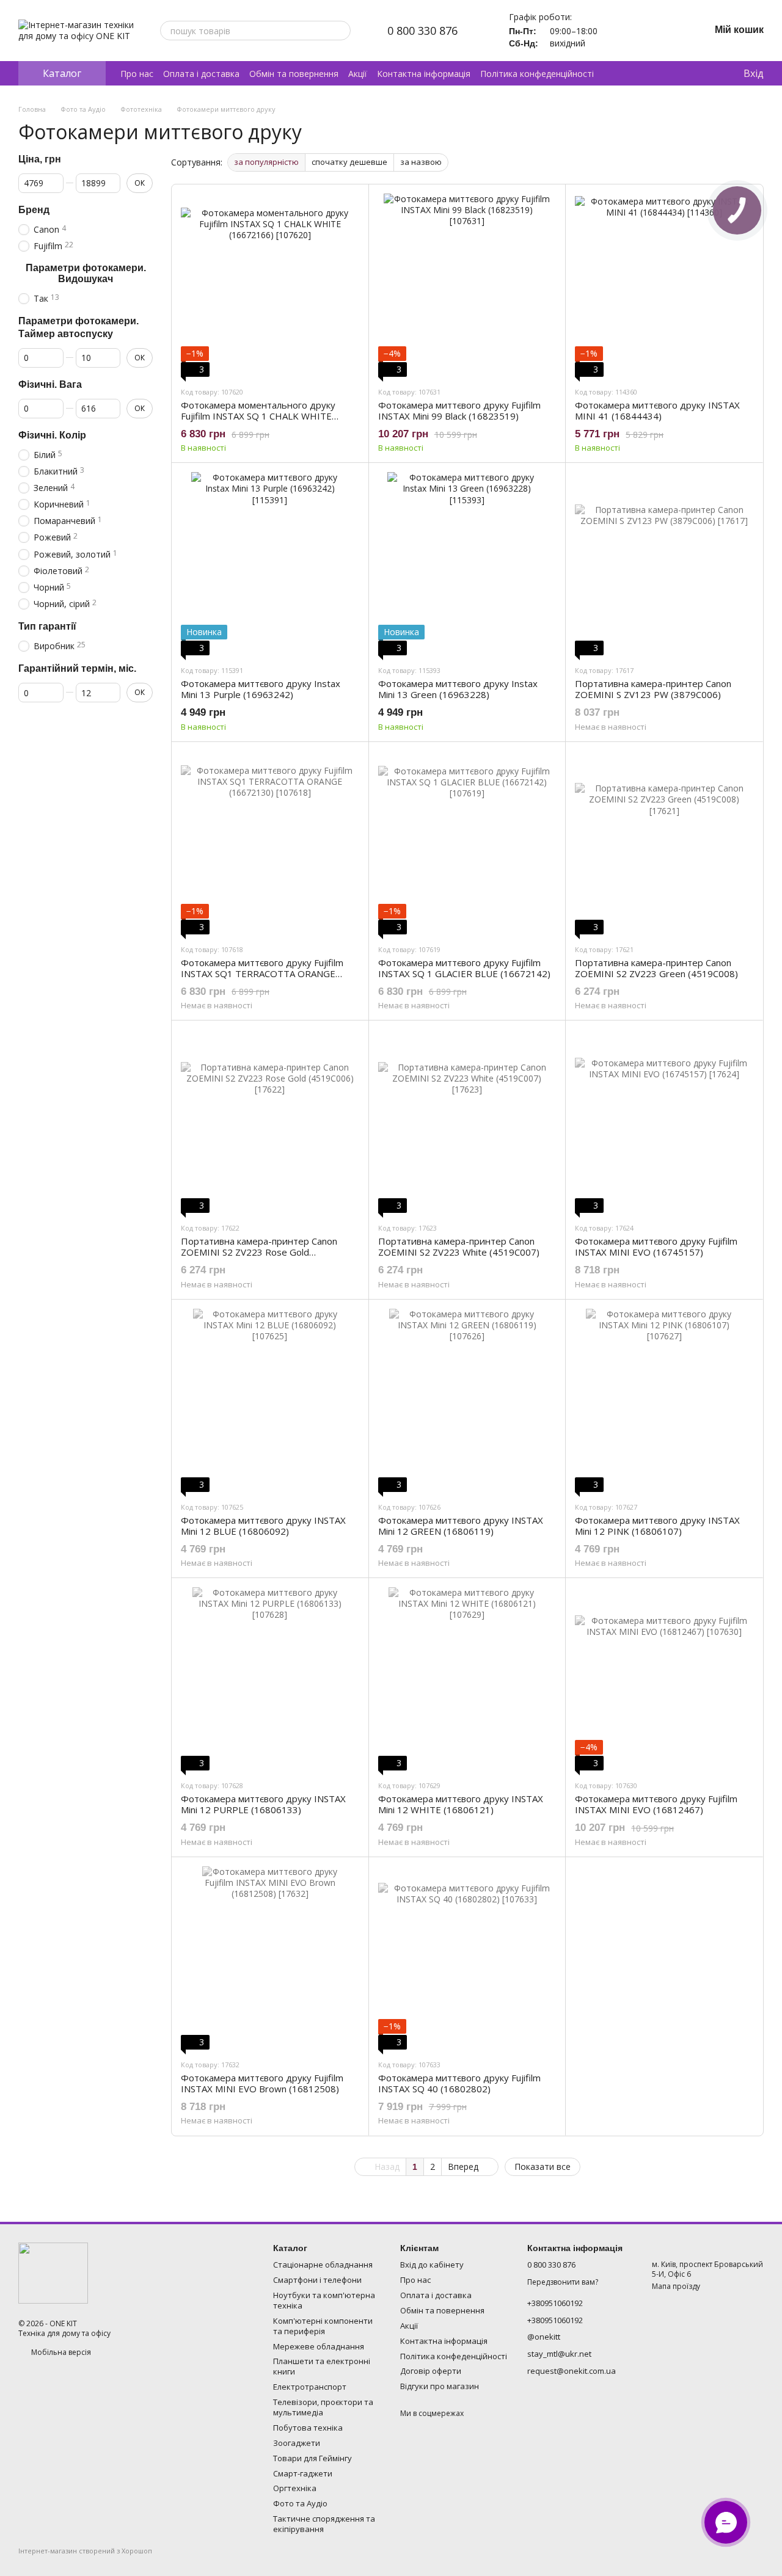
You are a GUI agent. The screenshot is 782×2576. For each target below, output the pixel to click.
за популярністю (266, 162)
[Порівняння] (684, 73)
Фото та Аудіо (300, 2503)
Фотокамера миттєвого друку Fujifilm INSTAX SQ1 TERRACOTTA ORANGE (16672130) (262, 973)
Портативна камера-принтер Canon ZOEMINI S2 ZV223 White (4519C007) (459, 1246)
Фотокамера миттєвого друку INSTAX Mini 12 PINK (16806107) (657, 1526)
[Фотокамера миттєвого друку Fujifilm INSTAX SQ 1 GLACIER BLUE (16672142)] (467, 843)
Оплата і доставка (201, 74)
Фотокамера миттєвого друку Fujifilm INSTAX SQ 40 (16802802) (459, 2083)
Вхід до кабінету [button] (432, 2265)
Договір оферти (431, 2371)
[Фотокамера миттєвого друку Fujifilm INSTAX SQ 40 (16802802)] (467, 1958)
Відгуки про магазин (440, 2386)
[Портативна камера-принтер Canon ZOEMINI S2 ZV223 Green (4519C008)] (664, 843)
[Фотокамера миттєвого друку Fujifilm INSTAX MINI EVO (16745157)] (664, 1121)
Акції (358, 74)
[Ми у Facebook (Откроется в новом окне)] (673, 31)
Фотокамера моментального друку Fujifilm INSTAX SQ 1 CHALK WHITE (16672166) (258, 416)
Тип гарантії (47, 626)
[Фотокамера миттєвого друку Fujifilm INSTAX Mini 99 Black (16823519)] (467, 285)
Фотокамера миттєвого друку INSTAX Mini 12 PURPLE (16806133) (263, 1804)
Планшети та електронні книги (322, 2366)
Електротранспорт (310, 2387)
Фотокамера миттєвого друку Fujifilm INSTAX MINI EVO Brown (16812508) (262, 2083)
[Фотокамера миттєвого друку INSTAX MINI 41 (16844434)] (664, 285)
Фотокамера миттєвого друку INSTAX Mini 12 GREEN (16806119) (461, 1526)
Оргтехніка (295, 2488)
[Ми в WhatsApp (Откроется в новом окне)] (644, 31)
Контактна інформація (424, 74)
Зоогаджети (297, 2443)
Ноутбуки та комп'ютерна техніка (324, 2300)
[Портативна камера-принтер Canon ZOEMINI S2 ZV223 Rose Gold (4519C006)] (270, 1121)
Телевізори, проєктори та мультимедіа (323, 2407)
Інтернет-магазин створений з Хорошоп (85, 2551)
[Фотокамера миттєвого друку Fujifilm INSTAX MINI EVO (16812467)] (664, 1679)
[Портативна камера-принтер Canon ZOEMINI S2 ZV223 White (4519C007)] (467, 1121)
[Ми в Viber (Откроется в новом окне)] (629, 31)
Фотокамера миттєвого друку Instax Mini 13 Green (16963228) (458, 689)
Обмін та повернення (294, 74)
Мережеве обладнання (319, 2346)
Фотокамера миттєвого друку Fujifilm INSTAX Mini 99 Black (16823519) (459, 410)
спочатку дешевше (349, 162)
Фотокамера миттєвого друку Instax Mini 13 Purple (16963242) (261, 689)
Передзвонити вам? (563, 2282)
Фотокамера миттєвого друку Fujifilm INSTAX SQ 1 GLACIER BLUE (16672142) (464, 968)
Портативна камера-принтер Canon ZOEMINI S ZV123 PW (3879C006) (653, 689)
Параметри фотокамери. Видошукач (86, 273)
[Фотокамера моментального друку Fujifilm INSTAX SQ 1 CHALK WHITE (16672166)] (270, 285)
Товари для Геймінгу (312, 2458)
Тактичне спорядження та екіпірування (324, 2524)
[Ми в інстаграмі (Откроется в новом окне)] (659, 31)
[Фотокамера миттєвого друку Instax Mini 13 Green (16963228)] (467, 564)
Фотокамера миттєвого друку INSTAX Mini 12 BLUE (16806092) (263, 1526)
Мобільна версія (60, 2352)
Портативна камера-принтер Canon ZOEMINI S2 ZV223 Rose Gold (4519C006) (259, 1252)
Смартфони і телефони (317, 2280)
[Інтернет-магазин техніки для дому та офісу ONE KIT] (53, 2272)
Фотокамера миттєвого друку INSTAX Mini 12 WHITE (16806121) (461, 1804)
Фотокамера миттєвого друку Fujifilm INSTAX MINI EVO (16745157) (656, 1246)
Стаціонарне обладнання (323, 2265)
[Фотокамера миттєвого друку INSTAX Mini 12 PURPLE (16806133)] (270, 1679)
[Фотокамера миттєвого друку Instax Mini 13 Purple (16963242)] (270, 564)
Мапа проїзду (676, 2286)
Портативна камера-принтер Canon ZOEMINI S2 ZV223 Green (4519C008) (656, 968)
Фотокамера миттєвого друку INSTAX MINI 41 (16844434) (657, 410)
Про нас (137, 74)
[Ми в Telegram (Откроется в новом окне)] (615, 31)
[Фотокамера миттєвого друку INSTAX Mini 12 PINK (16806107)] (664, 1400)
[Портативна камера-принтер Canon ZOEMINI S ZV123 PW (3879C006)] (664, 564)
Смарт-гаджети (303, 2473)
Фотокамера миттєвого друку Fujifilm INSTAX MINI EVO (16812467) (656, 1804)
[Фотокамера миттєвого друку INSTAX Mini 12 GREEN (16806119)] (467, 1400)
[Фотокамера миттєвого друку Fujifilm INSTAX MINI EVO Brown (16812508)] (270, 1958)
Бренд (34, 210)
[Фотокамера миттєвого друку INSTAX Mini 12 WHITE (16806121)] (467, 1679)
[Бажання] (708, 73)
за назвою (421, 162)
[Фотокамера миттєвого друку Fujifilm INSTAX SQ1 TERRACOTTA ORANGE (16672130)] (270, 843)
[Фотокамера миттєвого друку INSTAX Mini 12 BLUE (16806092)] (270, 1400)
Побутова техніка (308, 2428)
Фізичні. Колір (52, 435)
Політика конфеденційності (537, 74)
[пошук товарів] (341, 31)
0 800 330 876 (422, 31)
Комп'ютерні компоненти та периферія (323, 2326)
